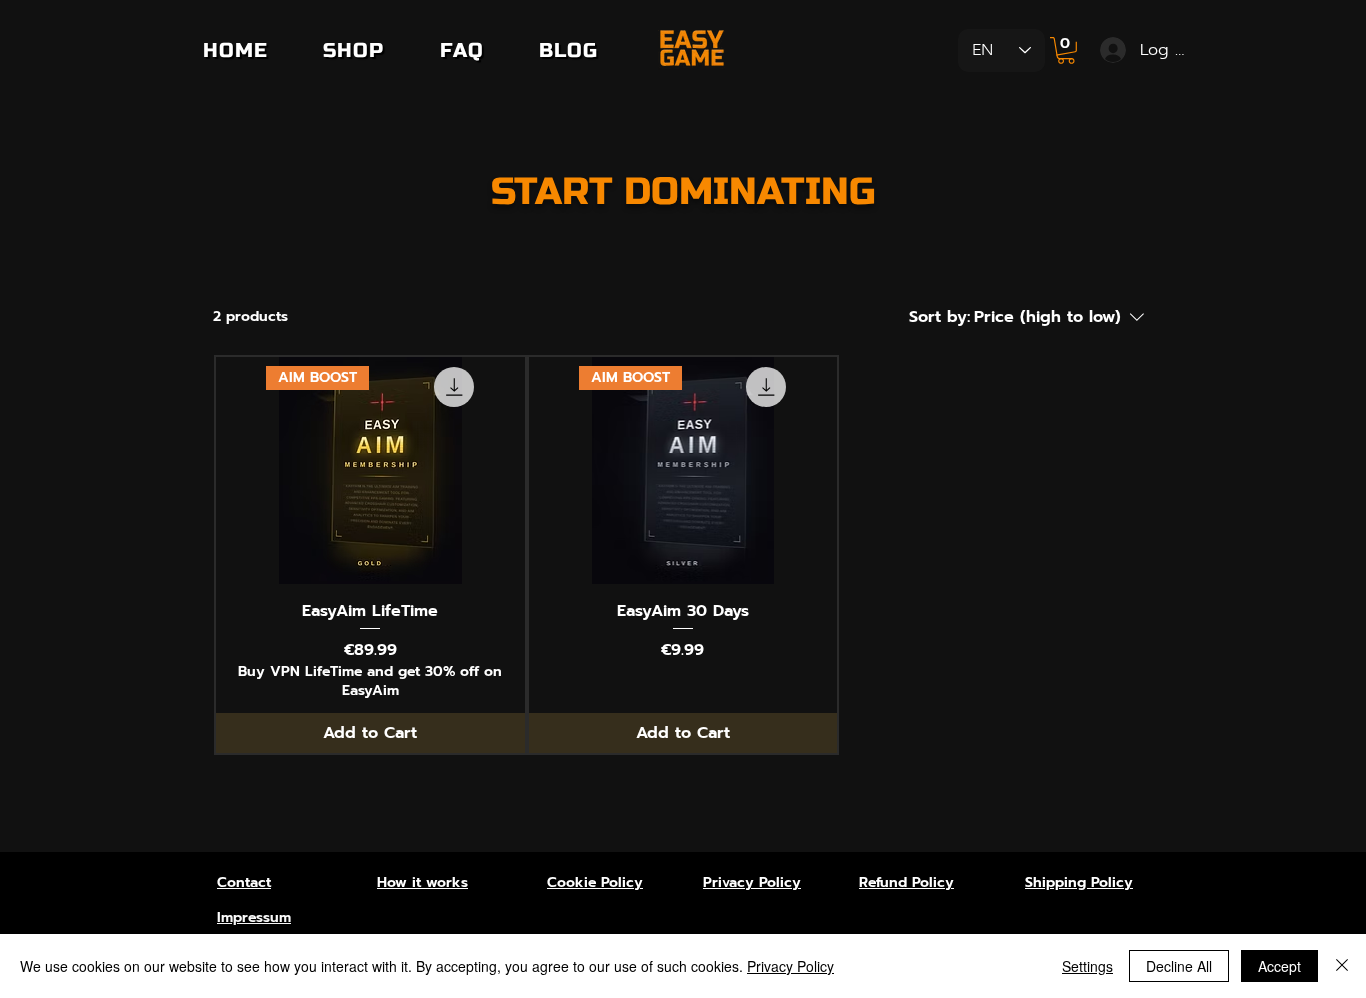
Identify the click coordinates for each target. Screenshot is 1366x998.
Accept (1279, 966)
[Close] (1342, 966)
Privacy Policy (790, 966)
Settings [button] (1087, 966)
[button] (1066, 50)
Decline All (1179, 966)
